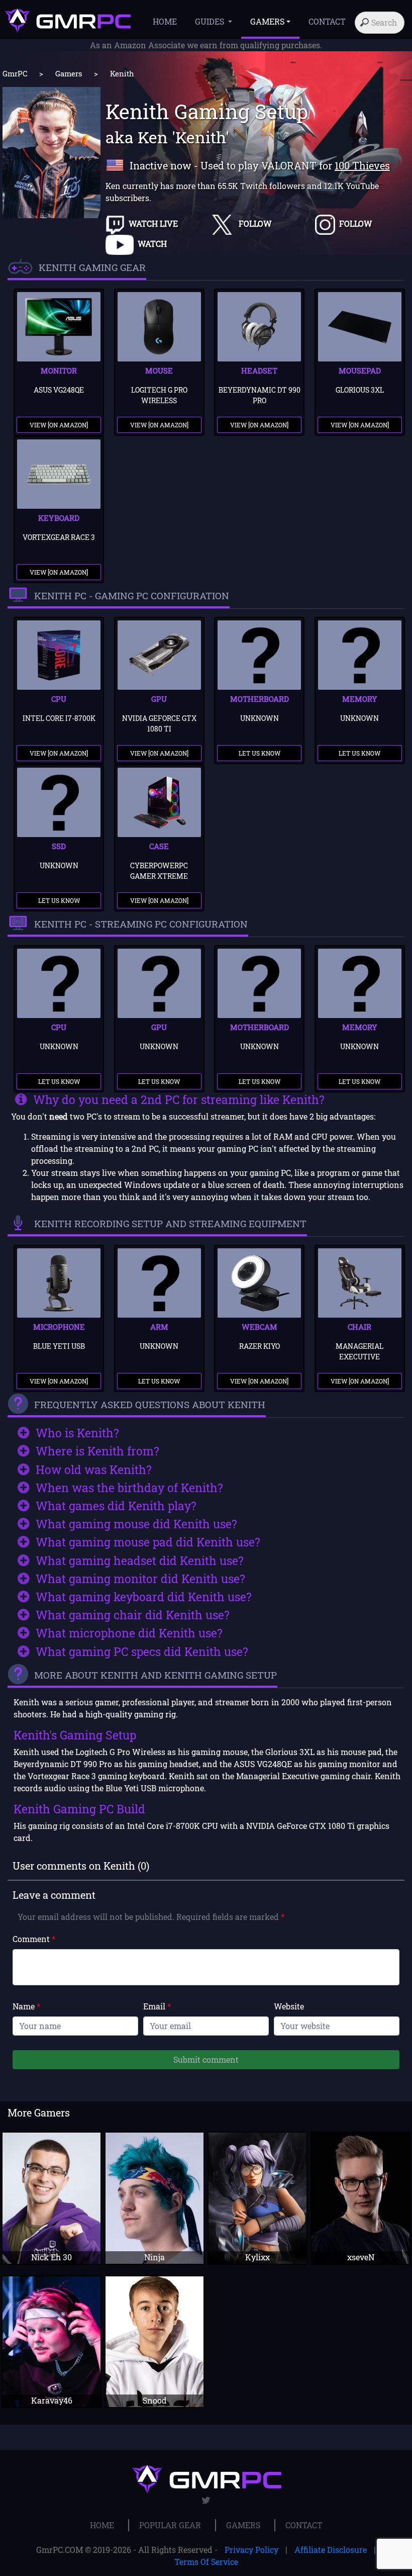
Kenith (122, 73)
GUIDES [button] (211, 21)
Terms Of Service (206, 2562)
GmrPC (15, 73)
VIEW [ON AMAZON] (59, 425)
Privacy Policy (251, 2550)
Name (26, 2006)
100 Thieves (362, 165)
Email (157, 2006)
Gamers (69, 73)
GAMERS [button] (267, 21)
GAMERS (243, 2525)
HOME (165, 21)
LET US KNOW (260, 753)
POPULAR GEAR (170, 2525)
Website (289, 2006)
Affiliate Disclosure (331, 2550)
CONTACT (327, 21)
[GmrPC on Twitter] (206, 2500)
